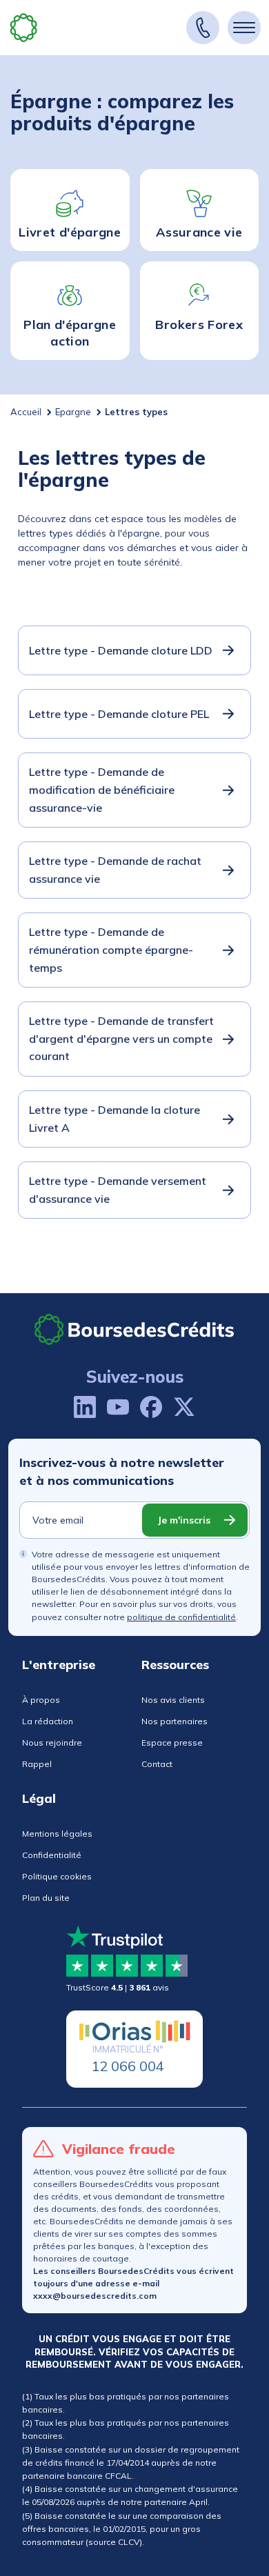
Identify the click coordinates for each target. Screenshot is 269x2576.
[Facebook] (151, 1407)
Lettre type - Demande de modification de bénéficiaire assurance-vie (102, 789)
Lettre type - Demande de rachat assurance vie (115, 870)
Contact (157, 1764)
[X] (184, 1407)
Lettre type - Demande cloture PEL (119, 714)
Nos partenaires (175, 1721)
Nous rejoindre (52, 1743)
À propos (41, 1700)
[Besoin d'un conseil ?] (203, 28)
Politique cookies (57, 1876)
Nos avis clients (173, 1700)
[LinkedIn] (85, 1407)
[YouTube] (118, 1407)
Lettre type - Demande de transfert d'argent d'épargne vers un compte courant (121, 1038)
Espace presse (172, 1743)
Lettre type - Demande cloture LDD (121, 650)
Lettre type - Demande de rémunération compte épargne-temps (111, 949)
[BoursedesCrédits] (134, 1329)
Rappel (37, 1764)
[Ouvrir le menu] (244, 28)
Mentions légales (57, 1834)
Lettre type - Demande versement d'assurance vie (118, 1190)
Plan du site (46, 1898)
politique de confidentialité (181, 1617)
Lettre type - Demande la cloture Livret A (114, 1119)
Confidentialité (52, 1855)
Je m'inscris (184, 1520)
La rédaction (48, 1721)
